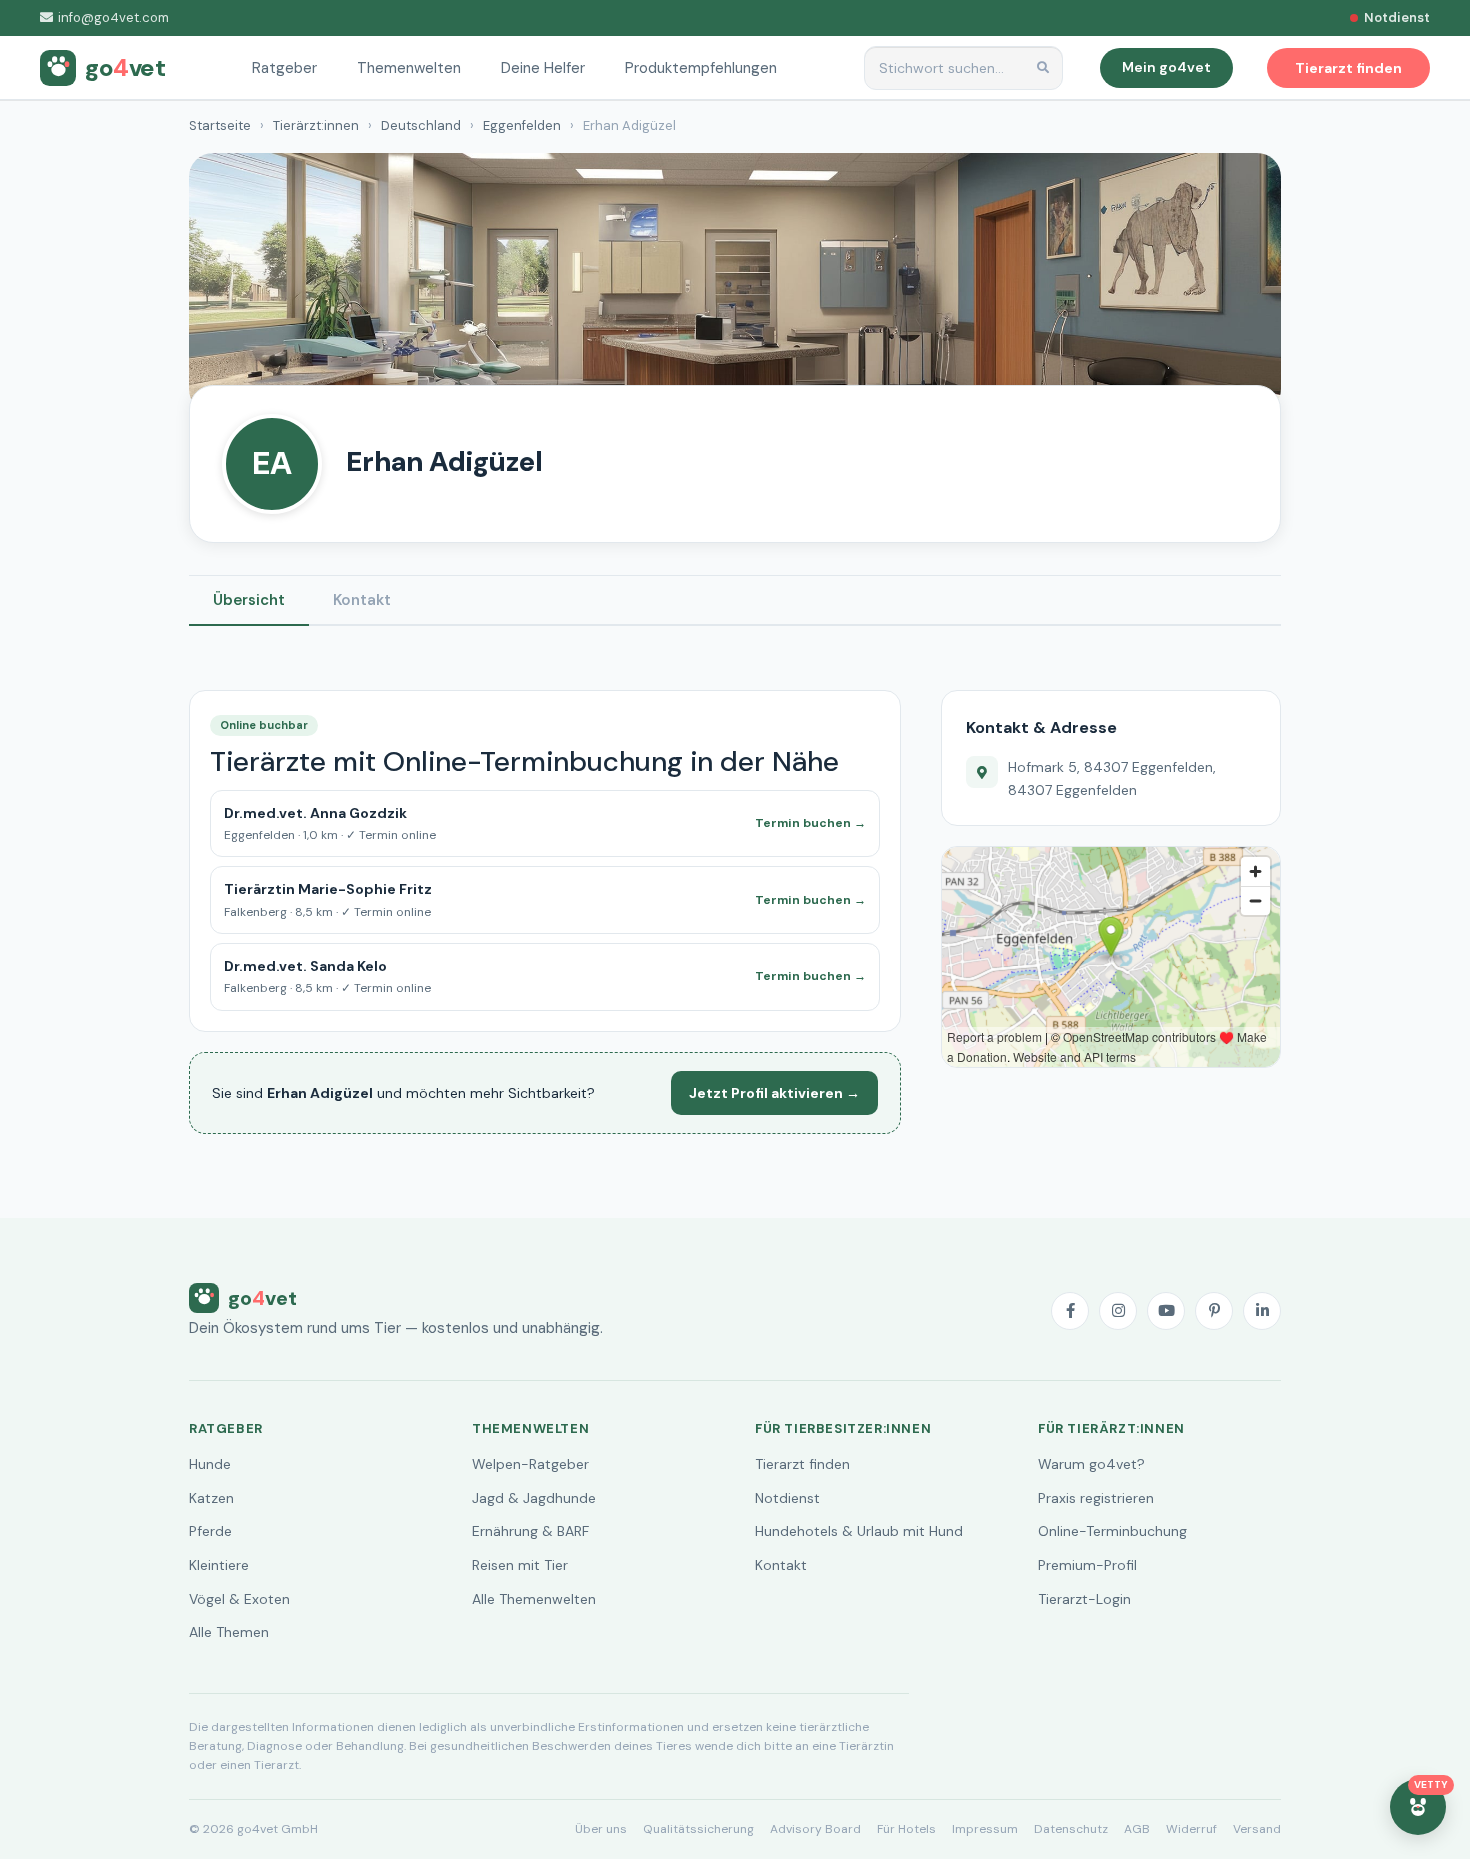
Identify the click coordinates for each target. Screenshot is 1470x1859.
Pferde (210, 1531)
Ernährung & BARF (530, 1531)
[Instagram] (1118, 1311)
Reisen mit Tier (520, 1565)
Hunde (210, 1464)
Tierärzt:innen (316, 125)
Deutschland (421, 125)
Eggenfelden (522, 125)
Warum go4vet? (1091, 1464)
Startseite (220, 125)
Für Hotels (906, 1829)
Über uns (601, 1829)
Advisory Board (815, 1829)
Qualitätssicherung (698, 1829)
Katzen (211, 1498)
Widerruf (1191, 1829)
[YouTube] (1166, 1311)
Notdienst (787, 1498)
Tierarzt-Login (1084, 1599)
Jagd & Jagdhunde (534, 1498)
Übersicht (249, 600)
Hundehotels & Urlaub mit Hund (859, 1531)
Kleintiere (219, 1565)
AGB (1137, 1829)
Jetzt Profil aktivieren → (774, 1093)
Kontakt (362, 600)
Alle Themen (229, 1632)
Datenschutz (1071, 1829)
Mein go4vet (1166, 67)
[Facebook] (1070, 1311)
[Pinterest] (1214, 1311)
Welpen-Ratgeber (530, 1464)
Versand (1257, 1829)
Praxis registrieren (1096, 1498)
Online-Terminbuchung (1112, 1531)
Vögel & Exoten (239, 1599)
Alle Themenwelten (534, 1599)
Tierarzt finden (802, 1464)
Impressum (985, 1829)
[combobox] (963, 68)
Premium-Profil (1087, 1565)
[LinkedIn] (1262, 1311)
